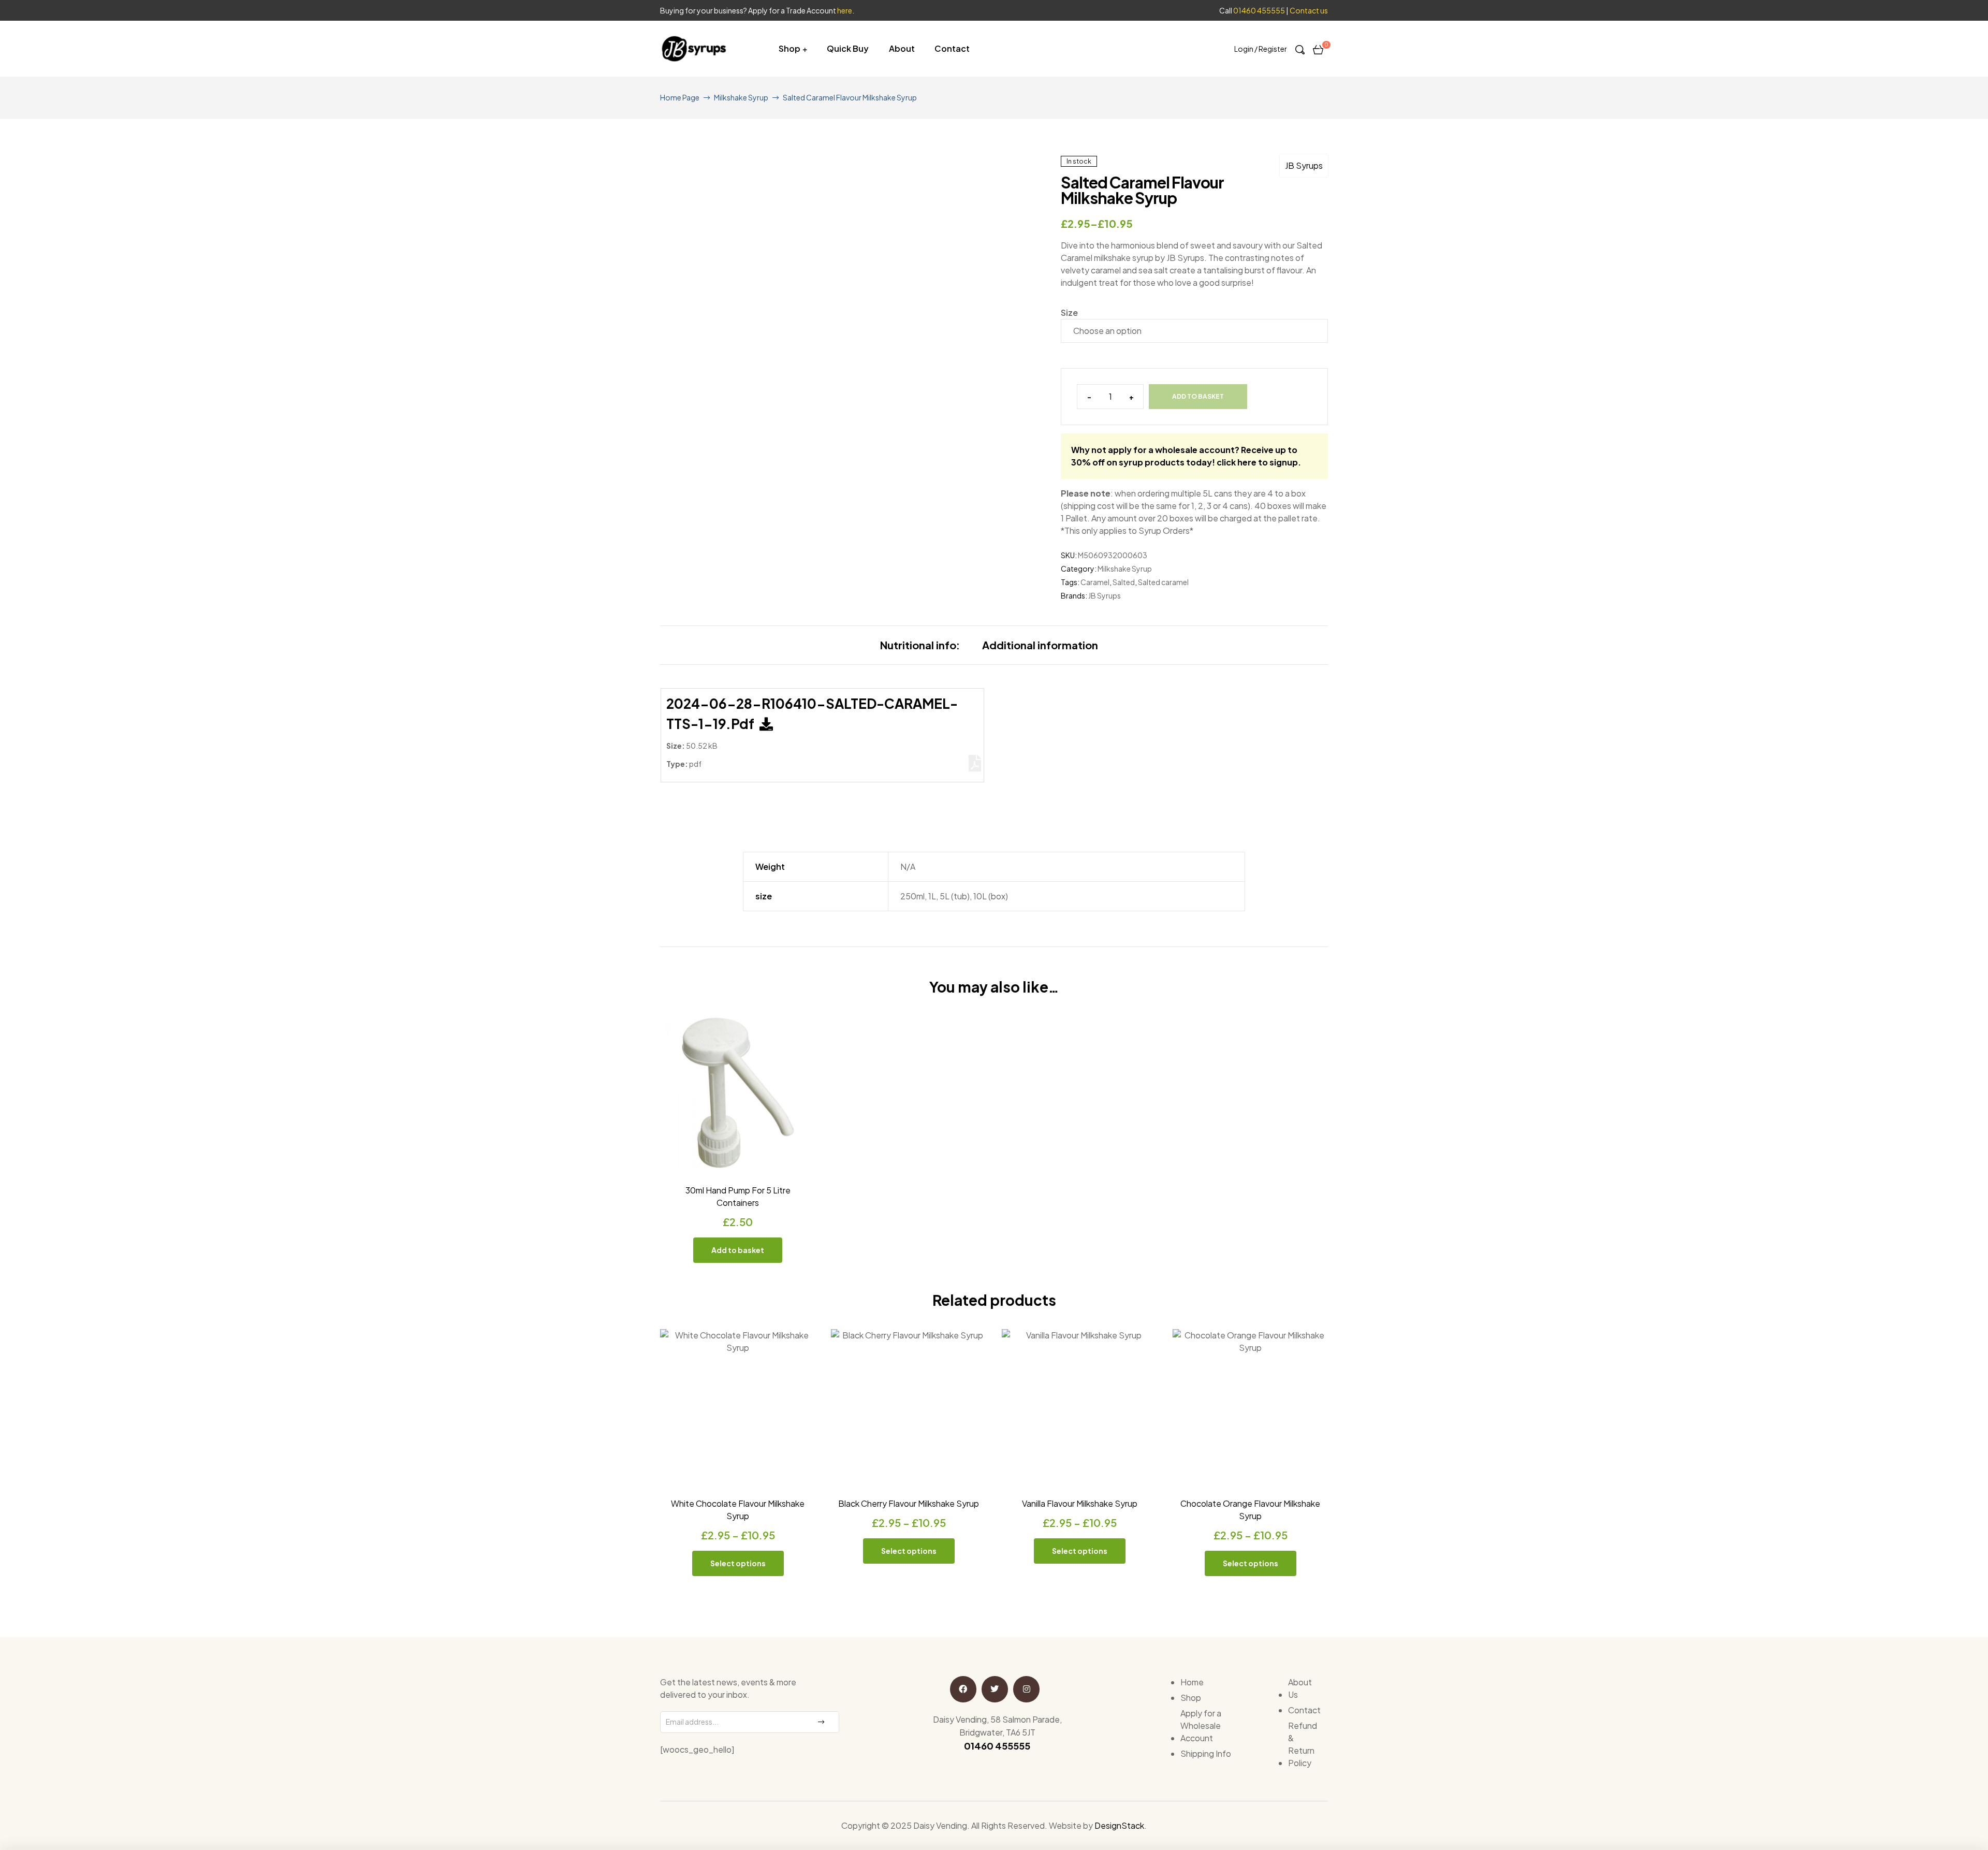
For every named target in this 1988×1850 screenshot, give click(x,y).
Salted (1124, 582)
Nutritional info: (920, 645)
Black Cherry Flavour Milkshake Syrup (909, 1503)
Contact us (1309, 10)
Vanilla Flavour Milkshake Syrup (1080, 1503)
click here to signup (1257, 462)
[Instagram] (1026, 1689)
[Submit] (821, 1722)
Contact (952, 48)
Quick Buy (848, 48)
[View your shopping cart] (1318, 49)
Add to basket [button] (738, 1250)
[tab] (920, 645)
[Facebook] (963, 1689)
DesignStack (1119, 1825)
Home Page (680, 97)
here (845, 10)
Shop (790, 48)
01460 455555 (1259, 10)
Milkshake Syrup (741, 97)
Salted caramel (1163, 582)
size (1069, 312)
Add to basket (1198, 396)
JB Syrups (1304, 165)
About (902, 48)
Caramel (1095, 582)
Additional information (1040, 645)
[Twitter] (995, 1689)
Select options (738, 1563)
